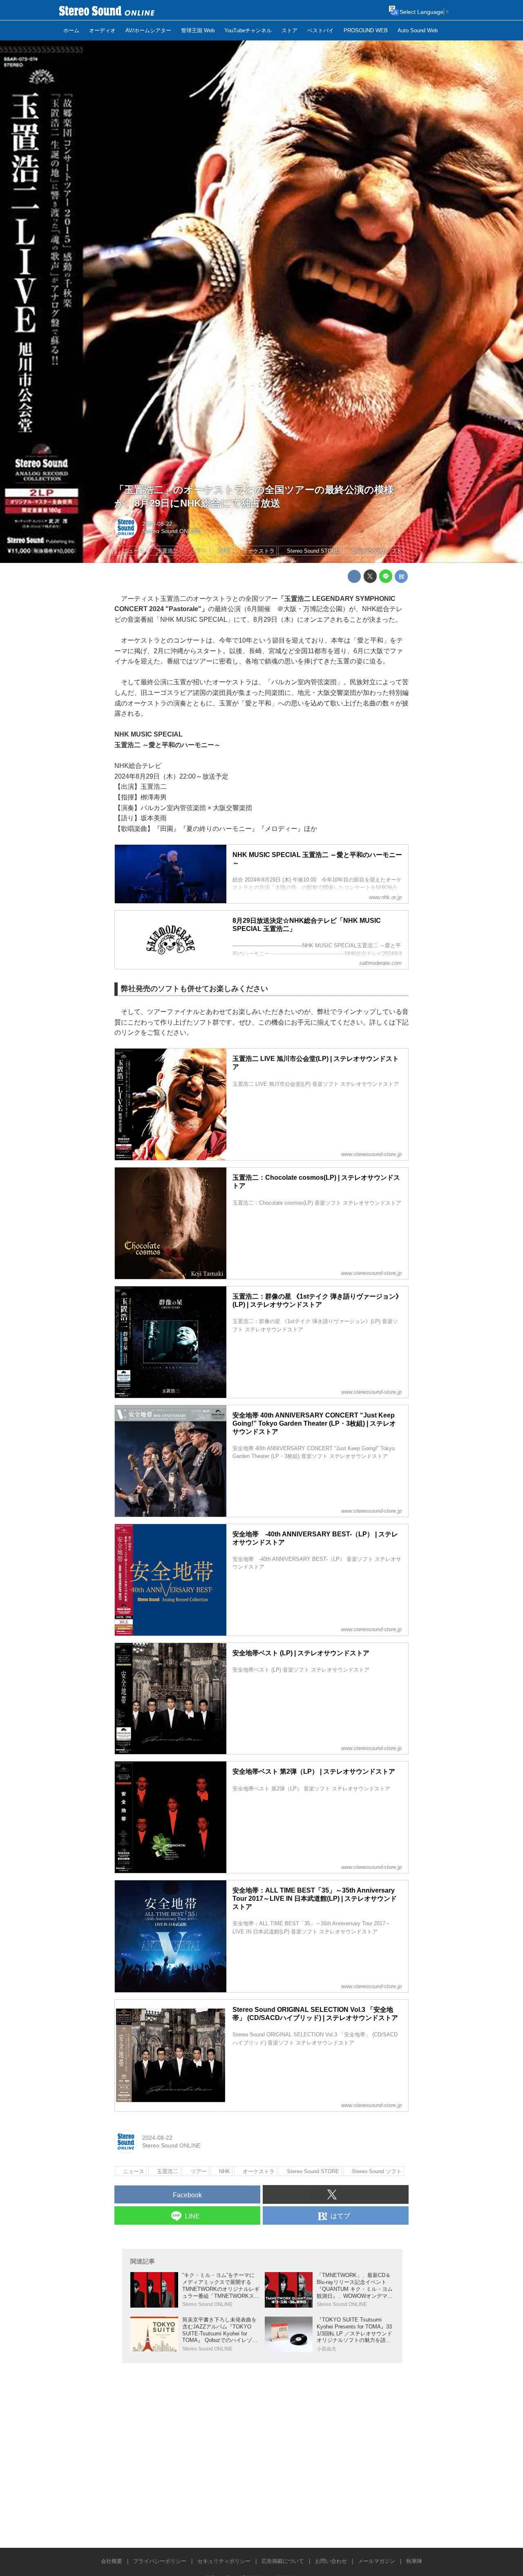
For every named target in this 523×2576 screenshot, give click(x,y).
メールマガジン (377, 2561)
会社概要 (112, 2561)
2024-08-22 (157, 524)
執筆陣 (414, 2561)
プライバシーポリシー (160, 2561)
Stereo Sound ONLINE (171, 531)
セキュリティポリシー (224, 2561)
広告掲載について (283, 2561)
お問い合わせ (331, 2561)
